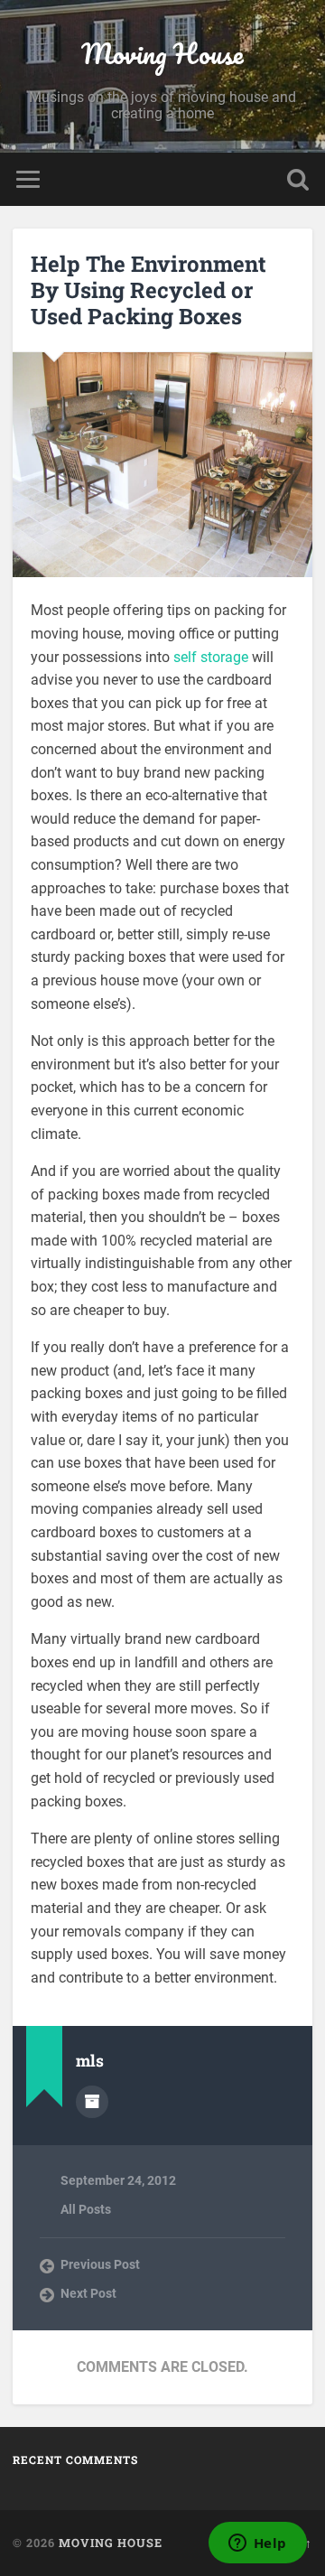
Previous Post (100, 2264)
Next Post (88, 2293)
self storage (211, 657)
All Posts (86, 2209)
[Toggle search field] (298, 179)
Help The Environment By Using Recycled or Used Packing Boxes (149, 290)
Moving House (162, 54)
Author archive (92, 2102)
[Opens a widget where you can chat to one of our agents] (257, 2544)
